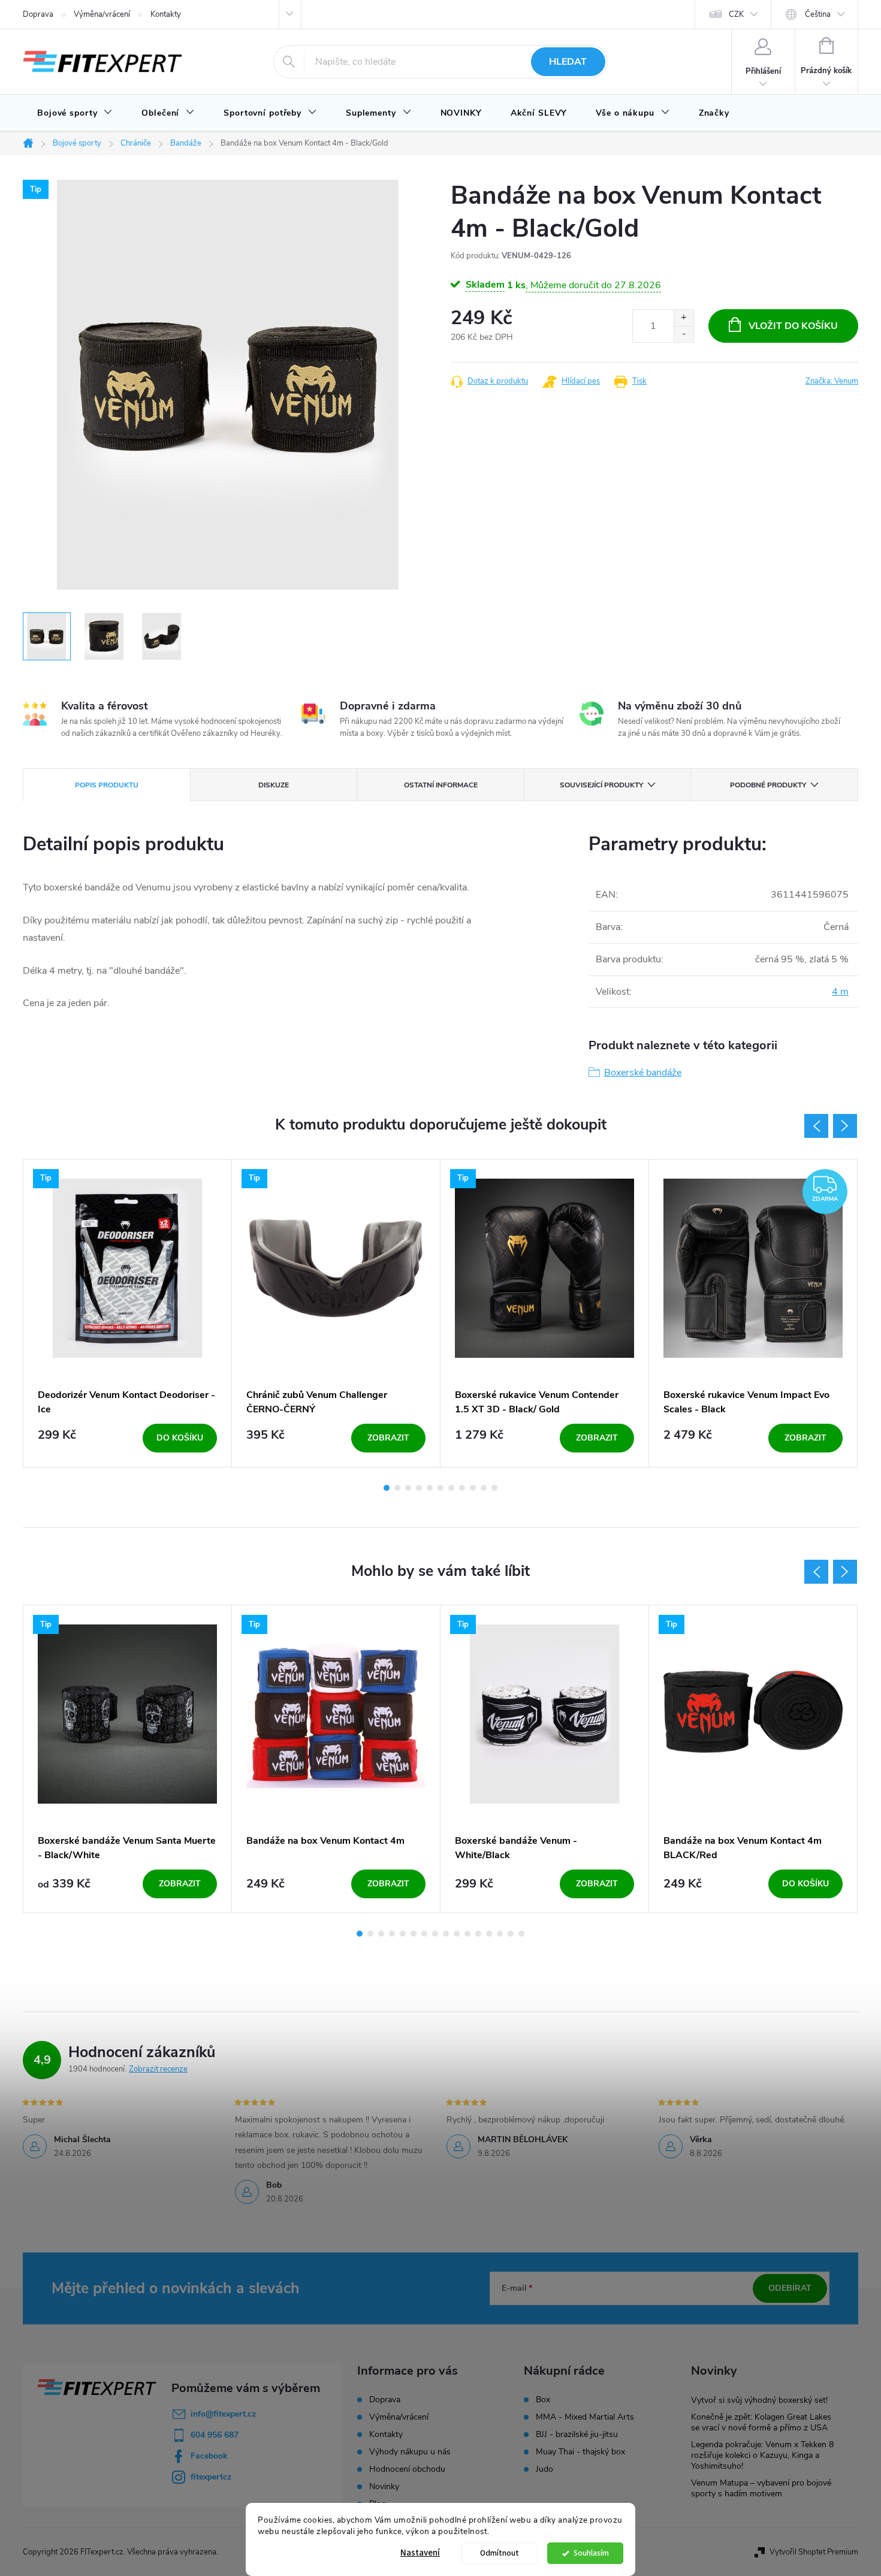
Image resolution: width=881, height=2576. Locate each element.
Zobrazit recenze (158, 2069)
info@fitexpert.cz (223, 2414)
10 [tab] (484, 1488)
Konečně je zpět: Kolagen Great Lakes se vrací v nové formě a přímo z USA (761, 2422)
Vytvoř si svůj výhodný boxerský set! (759, 2400)
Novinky (384, 2486)
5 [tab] (430, 1488)
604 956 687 (215, 2435)
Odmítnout (500, 2553)
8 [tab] (462, 1488)
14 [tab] (500, 1934)
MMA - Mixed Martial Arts (585, 2417)
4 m (840, 992)
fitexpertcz (211, 2477)
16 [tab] (521, 1934)
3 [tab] (408, 1488)
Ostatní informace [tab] (441, 785)
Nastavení (420, 2553)
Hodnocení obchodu (407, 2469)
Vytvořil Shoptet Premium (814, 2552)
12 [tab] (478, 1934)
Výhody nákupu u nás (410, 2452)
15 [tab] (511, 1934)
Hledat (568, 62)
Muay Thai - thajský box (580, 2452)
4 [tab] (419, 1488)
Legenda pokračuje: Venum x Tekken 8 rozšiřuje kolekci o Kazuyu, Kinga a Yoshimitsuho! (762, 2455)
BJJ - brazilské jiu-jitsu (577, 2435)
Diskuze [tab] (274, 785)
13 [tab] (489, 1934)
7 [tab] (451, 1488)
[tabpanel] (128, 1313)
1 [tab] (387, 1488)
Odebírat (790, 2288)
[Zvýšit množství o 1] (684, 318)
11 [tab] (494, 1488)
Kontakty (166, 14)
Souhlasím (591, 2553)
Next (845, 1126)
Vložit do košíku (793, 326)
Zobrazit (388, 1438)
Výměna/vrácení (102, 14)
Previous (816, 1126)
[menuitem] (75, 113)
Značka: (832, 381)
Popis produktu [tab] (107, 785)
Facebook (209, 2456)
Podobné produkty (768, 785)
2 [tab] (397, 1488)
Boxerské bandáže (643, 1073)
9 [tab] (473, 1488)
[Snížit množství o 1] (684, 334)
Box (543, 2400)
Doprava (38, 14)
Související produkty (601, 785)
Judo (544, 2469)
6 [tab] (441, 1488)
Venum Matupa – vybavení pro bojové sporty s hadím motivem (761, 2488)
